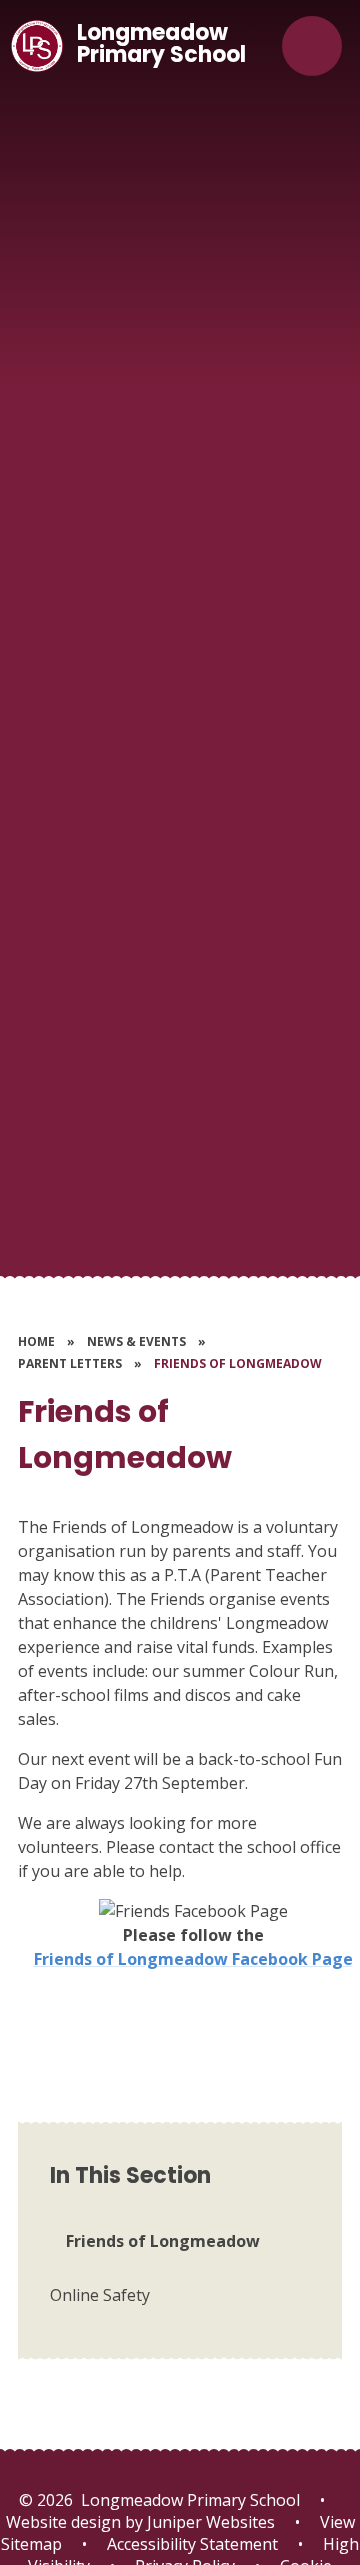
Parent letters (70, 1363)
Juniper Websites (209, 2522)
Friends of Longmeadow (238, 1363)
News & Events (136, 1341)
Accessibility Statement (192, 2544)
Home (36, 1341)
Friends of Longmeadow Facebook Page (193, 1959)
